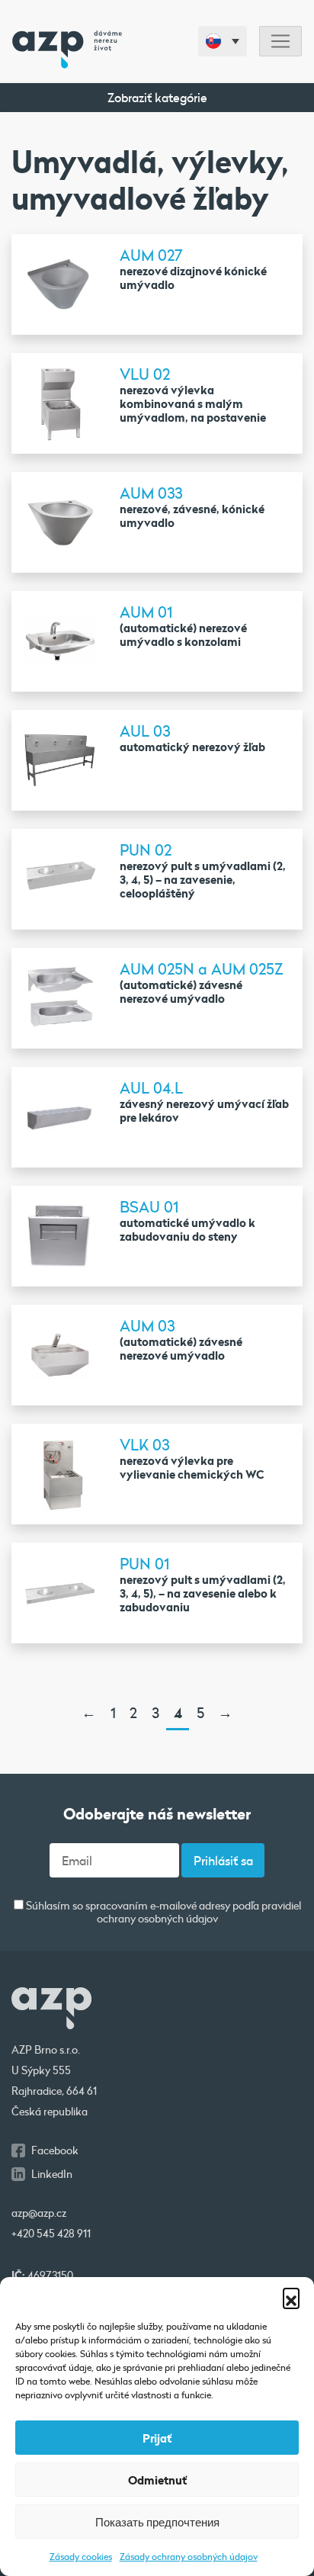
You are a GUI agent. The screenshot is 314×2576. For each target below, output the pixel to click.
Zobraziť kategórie (157, 97)
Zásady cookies (81, 2556)
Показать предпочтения (157, 2522)
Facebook (55, 2150)
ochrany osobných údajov (157, 1919)
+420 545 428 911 (51, 2234)
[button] (291, 2296)
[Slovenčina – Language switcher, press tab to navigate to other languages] (223, 41)
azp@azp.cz (39, 2213)
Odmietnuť (157, 2480)
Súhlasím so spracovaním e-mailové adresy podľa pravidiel (162, 1913)
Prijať (157, 2438)
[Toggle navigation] (280, 42)
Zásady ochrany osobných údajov (189, 2556)
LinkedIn (52, 2174)
